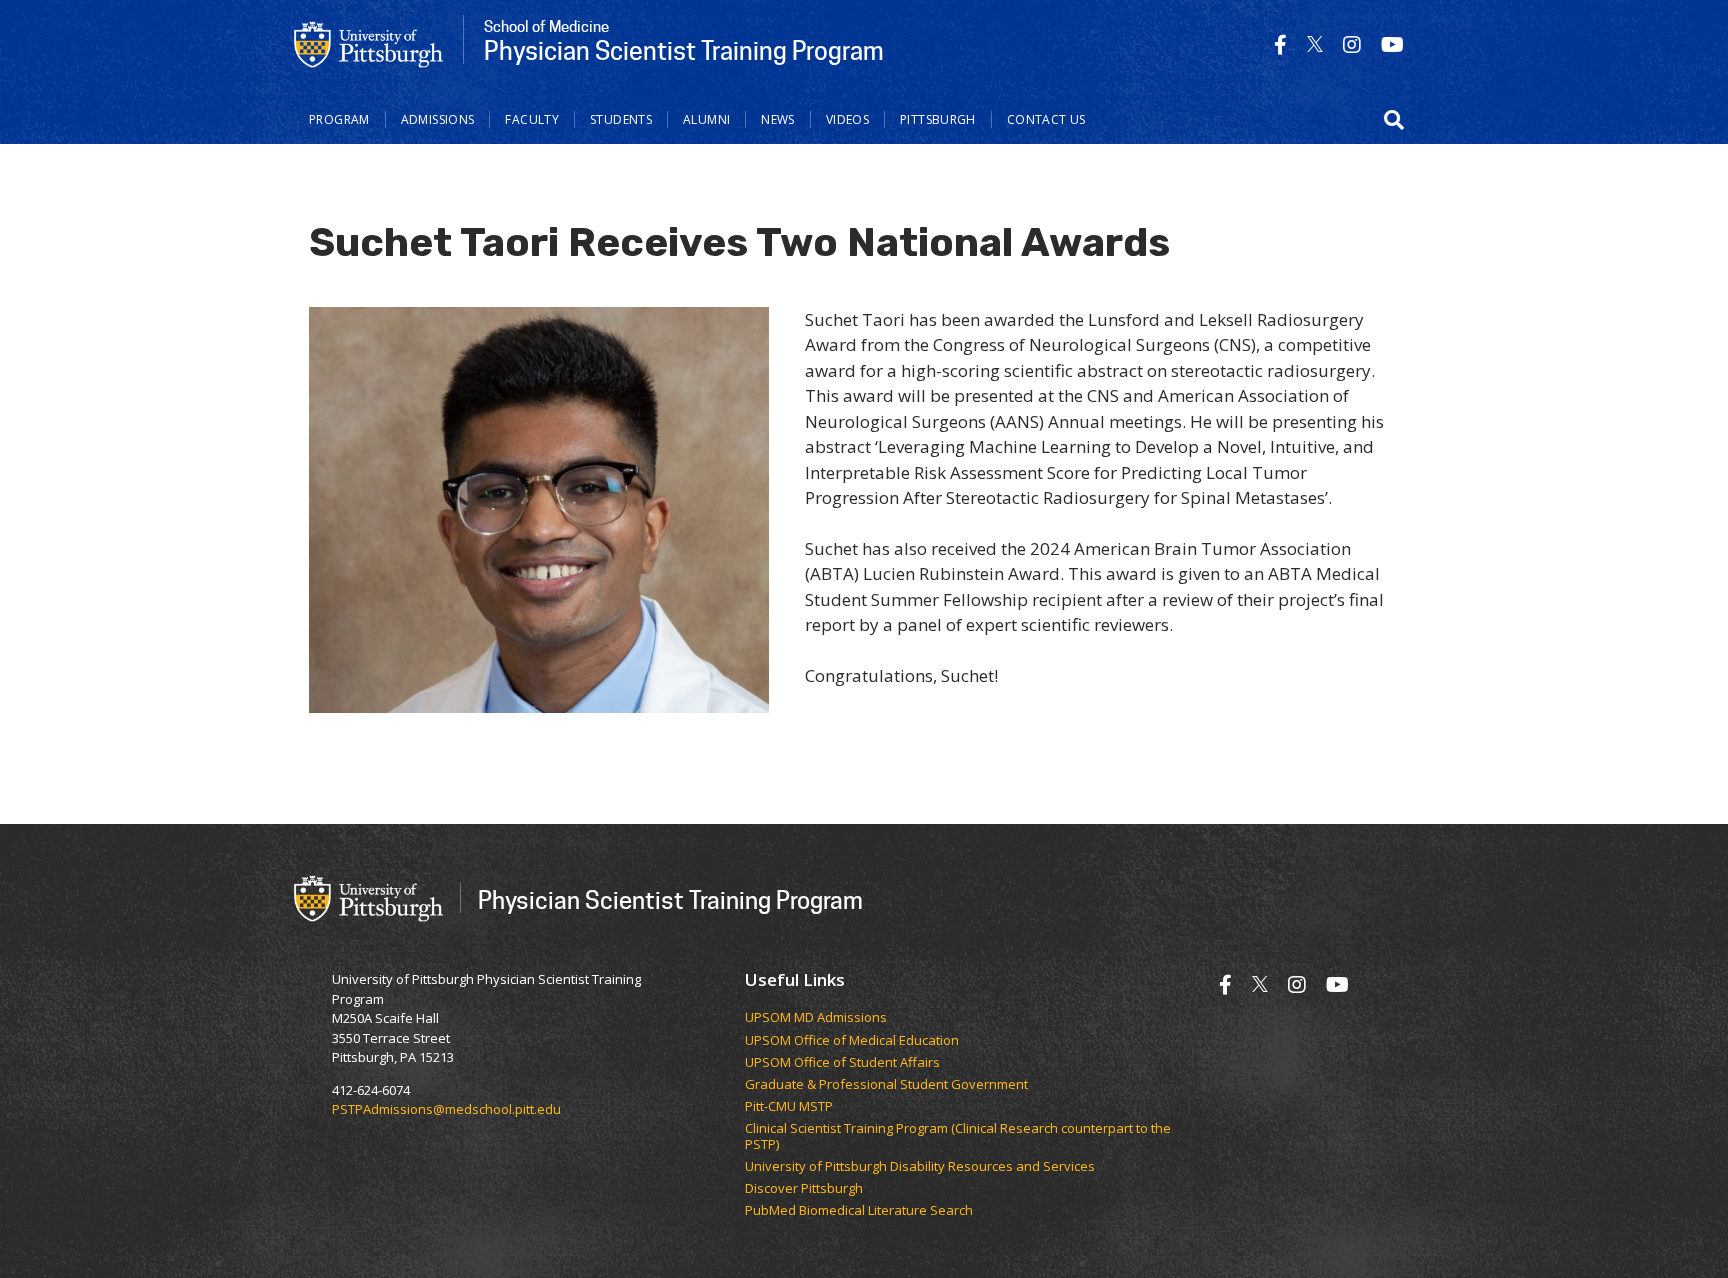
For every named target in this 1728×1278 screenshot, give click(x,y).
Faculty (532, 119)
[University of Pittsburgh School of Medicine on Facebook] (1280, 44)
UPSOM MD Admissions (816, 1018)
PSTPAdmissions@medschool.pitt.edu (446, 1109)
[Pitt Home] (369, 43)
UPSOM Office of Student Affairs (842, 1063)
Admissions (438, 119)
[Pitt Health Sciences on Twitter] (1315, 44)
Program (339, 119)
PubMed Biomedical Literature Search (859, 1211)
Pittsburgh (938, 119)
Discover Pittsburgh (804, 1189)
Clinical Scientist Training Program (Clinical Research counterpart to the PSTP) (958, 1136)
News (778, 119)
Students (621, 119)
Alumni (706, 119)
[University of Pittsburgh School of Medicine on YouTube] (1392, 44)
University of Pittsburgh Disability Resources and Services (920, 1167)
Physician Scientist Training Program (670, 899)
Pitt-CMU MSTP (789, 1107)
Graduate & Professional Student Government (886, 1085)
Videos (847, 119)
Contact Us (1046, 119)
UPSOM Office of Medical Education (852, 1041)
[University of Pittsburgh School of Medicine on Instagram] (1352, 44)
